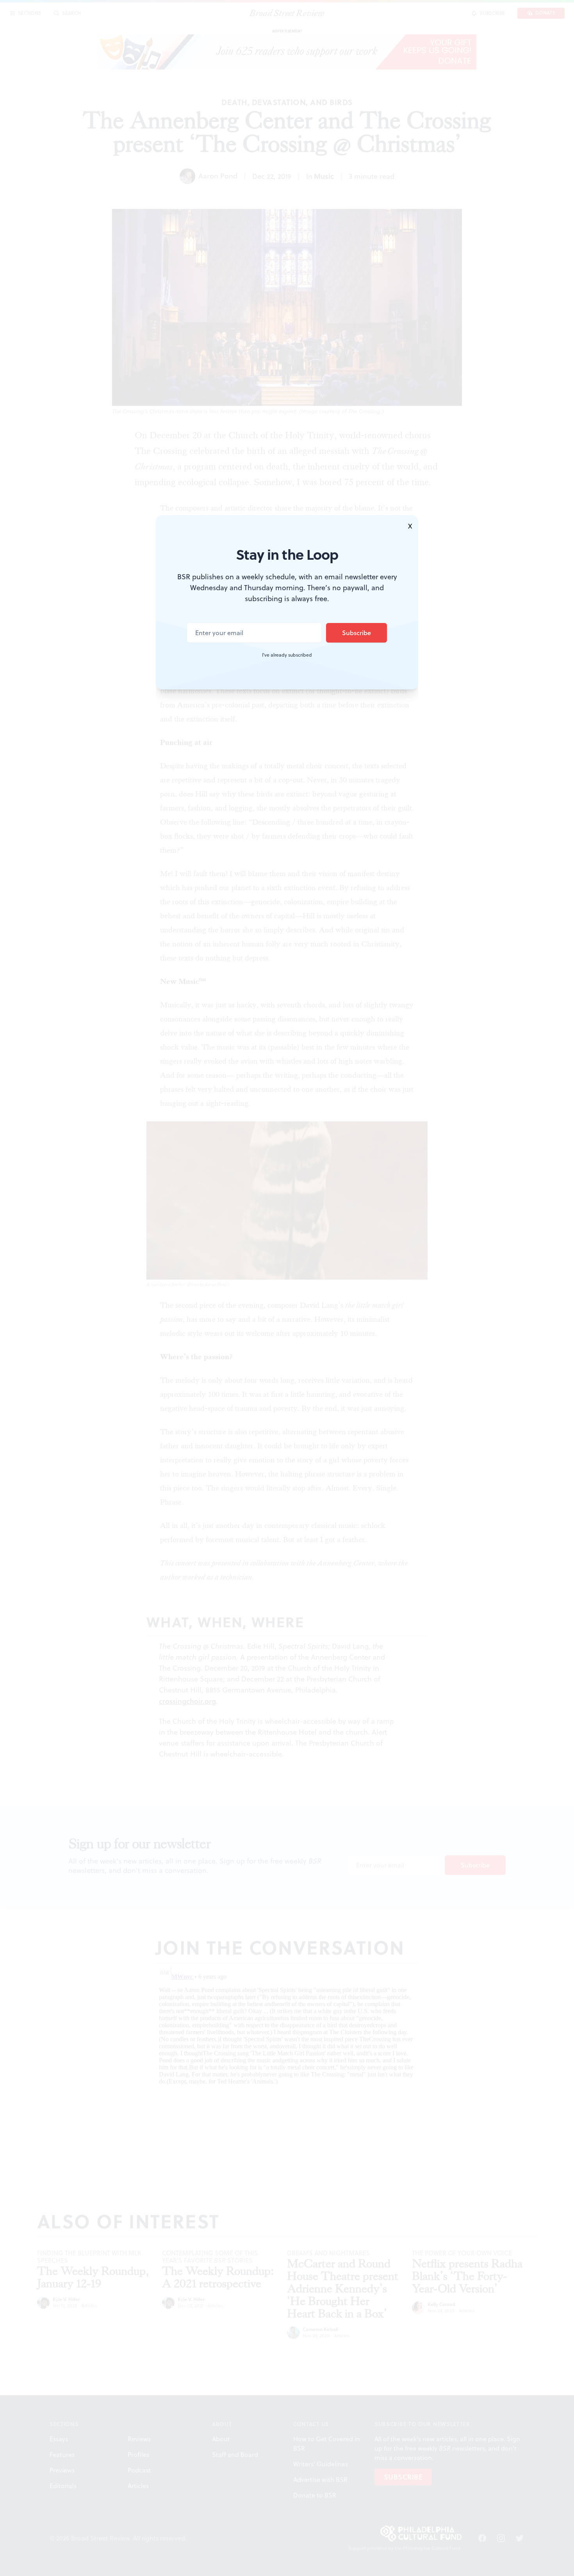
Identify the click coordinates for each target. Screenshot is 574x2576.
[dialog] (287, 1288)
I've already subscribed (287, 655)
